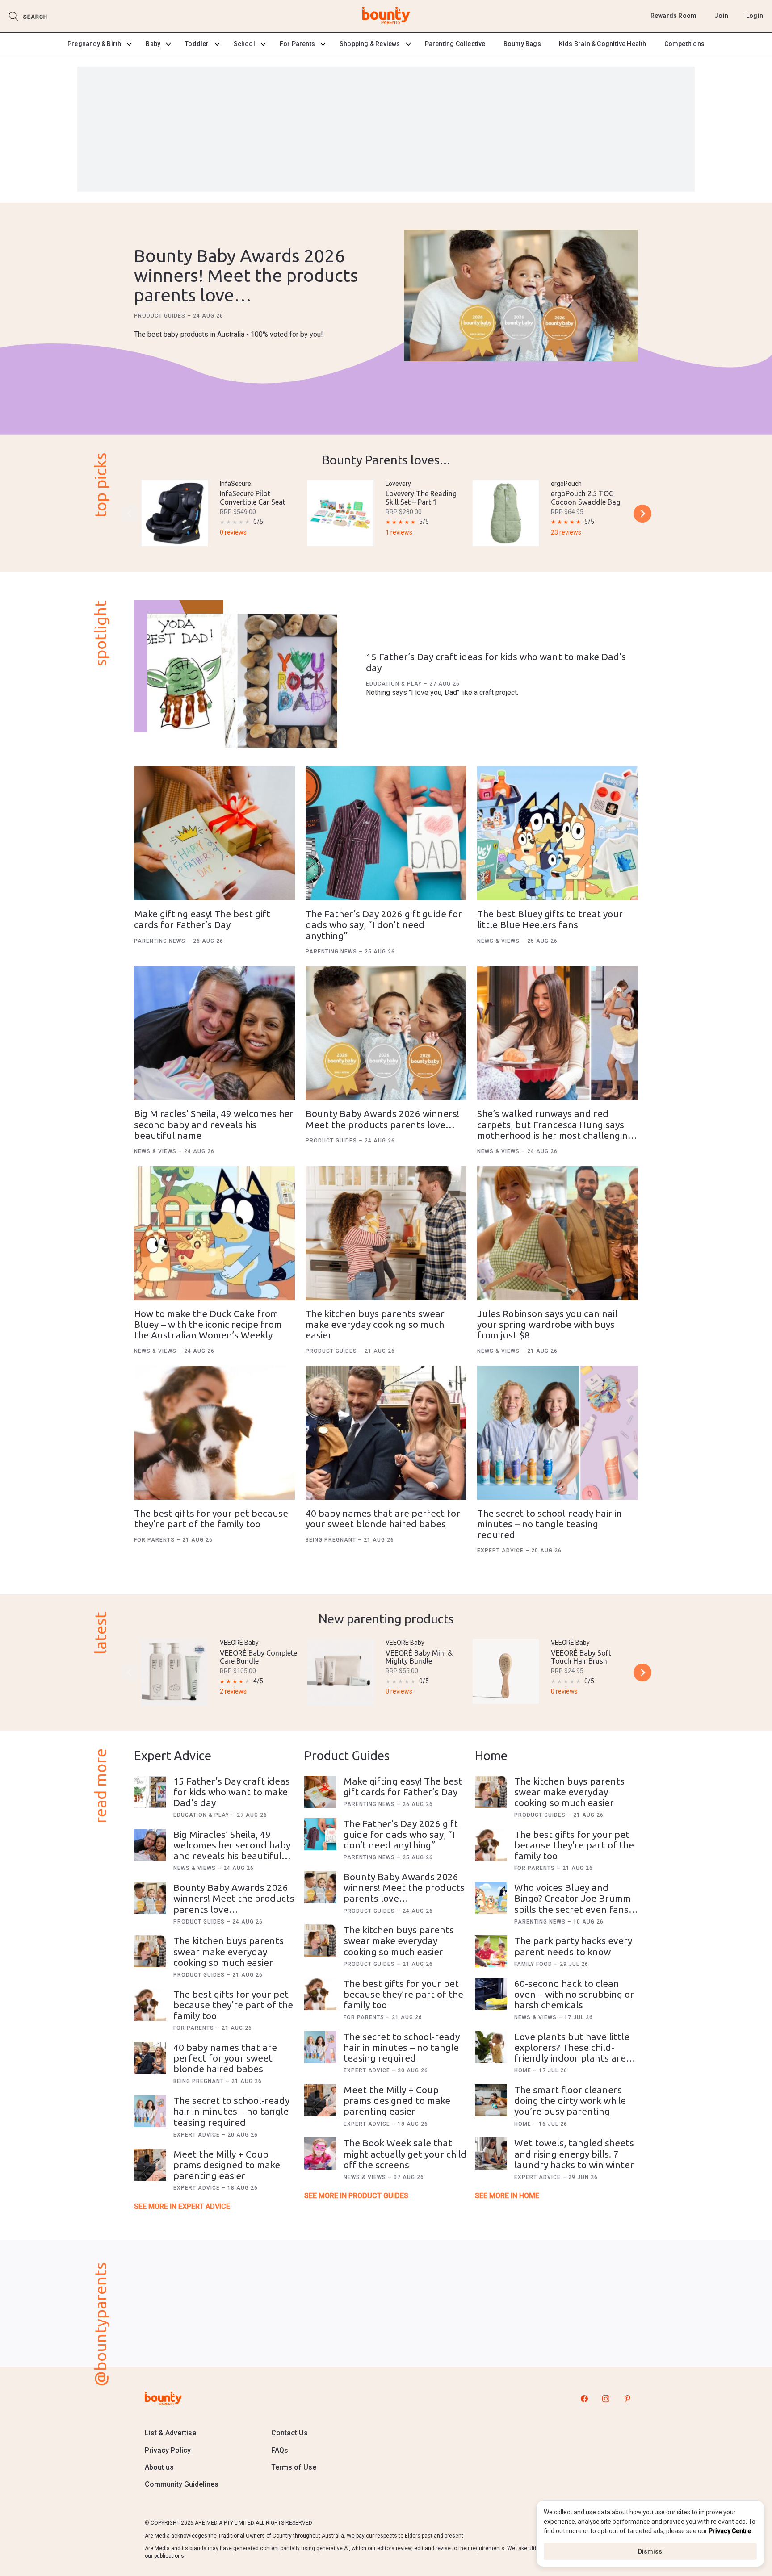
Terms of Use (294, 2467)
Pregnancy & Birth (94, 44)
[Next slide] (642, 514)
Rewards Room (673, 16)
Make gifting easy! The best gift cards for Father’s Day (202, 919)
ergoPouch (566, 484)
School (244, 44)
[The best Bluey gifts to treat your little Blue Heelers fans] (558, 833)
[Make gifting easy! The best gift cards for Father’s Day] (214, 833)
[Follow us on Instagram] (606, 2398)
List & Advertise (170, 2433)
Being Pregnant (332, 1540)
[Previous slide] (130, 514)
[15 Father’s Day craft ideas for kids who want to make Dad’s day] (242, 681)
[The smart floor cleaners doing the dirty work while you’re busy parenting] (491, 2100)
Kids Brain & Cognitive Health (603, 44)
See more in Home (507, 2196)
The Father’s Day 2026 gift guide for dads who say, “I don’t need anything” (384, 924)
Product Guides (161, 316)
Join (721, 16)
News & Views (499, 941)
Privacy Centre (730, 2531)
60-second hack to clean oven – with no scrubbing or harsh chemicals (574, 1994)
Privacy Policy (168, 2450)
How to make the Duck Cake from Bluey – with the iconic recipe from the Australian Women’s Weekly (208, 1324)
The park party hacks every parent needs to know (573, 1946)
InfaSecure (235, 484)
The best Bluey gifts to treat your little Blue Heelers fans (550, 919)
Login (755, 16)
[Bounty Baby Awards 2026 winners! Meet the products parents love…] (521, 296)
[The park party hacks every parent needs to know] (491, 1951)
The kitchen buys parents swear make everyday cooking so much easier (375, 1324)
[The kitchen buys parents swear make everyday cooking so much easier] (386, 1233)
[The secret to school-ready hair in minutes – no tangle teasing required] (558, 1433)
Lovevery (398, 484)
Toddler (197, 44)
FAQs (280, 2450)
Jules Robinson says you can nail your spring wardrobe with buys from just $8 (547, 1324)
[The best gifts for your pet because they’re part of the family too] (214, 1433)
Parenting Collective (455, 44)
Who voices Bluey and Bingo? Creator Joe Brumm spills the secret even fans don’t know (573, 1903)
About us (159, 2467)
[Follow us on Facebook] (584, 2398)
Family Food (534, 1964)
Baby (153, 44)
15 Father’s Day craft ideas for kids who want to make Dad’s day (232, 1792)
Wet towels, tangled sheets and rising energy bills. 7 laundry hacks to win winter (574, 2154)
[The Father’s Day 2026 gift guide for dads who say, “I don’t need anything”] (386, 833)
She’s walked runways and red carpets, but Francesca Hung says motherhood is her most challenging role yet (555, 1129)
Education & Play (395, 684)
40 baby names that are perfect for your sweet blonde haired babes (383, 1518)
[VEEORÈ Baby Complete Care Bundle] (175, 1672)
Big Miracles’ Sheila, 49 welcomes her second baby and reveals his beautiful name (214, 1124)
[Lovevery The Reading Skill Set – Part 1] (340, 513)
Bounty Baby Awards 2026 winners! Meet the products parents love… (246, 275)
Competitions (684, 44)
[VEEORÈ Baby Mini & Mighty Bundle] (340, 1672)
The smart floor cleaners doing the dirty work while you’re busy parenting (570, 2100)
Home (524, 2070)
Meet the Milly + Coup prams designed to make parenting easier (227, 2165)
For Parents (297, 44)
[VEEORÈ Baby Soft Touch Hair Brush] (506, 1671)
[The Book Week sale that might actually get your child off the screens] (320, 2154)
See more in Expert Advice (182, 2206)
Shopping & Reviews (370, 44)
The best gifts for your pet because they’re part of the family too (211, 1518)
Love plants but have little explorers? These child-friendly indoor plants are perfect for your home (572, 2053)
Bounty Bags (522, 44)
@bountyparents (100, 2324)
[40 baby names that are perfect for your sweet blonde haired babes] (386, 1433)
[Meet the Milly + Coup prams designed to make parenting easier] (150, 2165)
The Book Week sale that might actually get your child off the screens (405, 2154)
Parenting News (161, 941)
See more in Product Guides (356, 2196)
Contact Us (289, 2433)
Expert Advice (501, 1551)
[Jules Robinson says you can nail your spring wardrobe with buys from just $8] (558, 1233)
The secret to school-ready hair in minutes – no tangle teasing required (550, 1524)
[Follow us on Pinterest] (627, 2398)
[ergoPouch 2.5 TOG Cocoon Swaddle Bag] (506, 513)
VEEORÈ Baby (239, 1643)
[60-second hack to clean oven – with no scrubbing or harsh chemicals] (491, 1994)
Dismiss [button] (650, 2551)
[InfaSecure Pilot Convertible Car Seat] (175, 513)
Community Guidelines (182, 2484)
